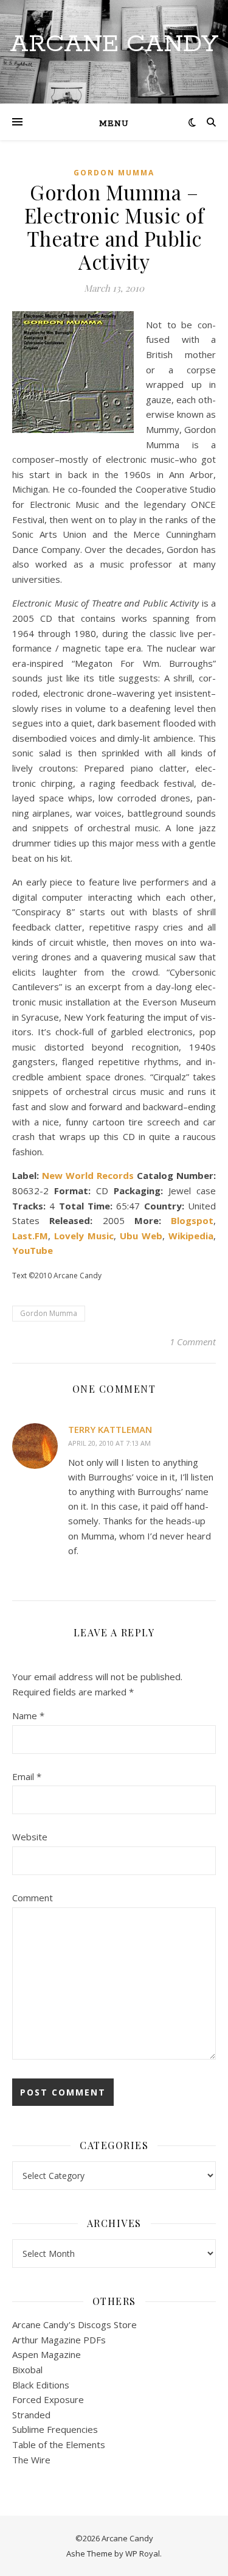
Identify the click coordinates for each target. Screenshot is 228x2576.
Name (28, 1716)
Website (30, 1837)
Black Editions (41, 2385)
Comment (33, 1898)
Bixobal (27, 2370)
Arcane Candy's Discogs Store (74, 2324)
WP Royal (143, 2553)
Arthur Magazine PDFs (59, 2340)
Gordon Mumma (114, 173)
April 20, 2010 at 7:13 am (109, 1443)
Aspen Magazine (47, 2354)
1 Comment (193, 1342)
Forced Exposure (48, 2399)
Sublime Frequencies (55, 2429)
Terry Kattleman (110, 1429)
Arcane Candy (114, 44)
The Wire (31, 2460)
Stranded (31, 2415)
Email (27, 1776)
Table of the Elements (59, 2444)
